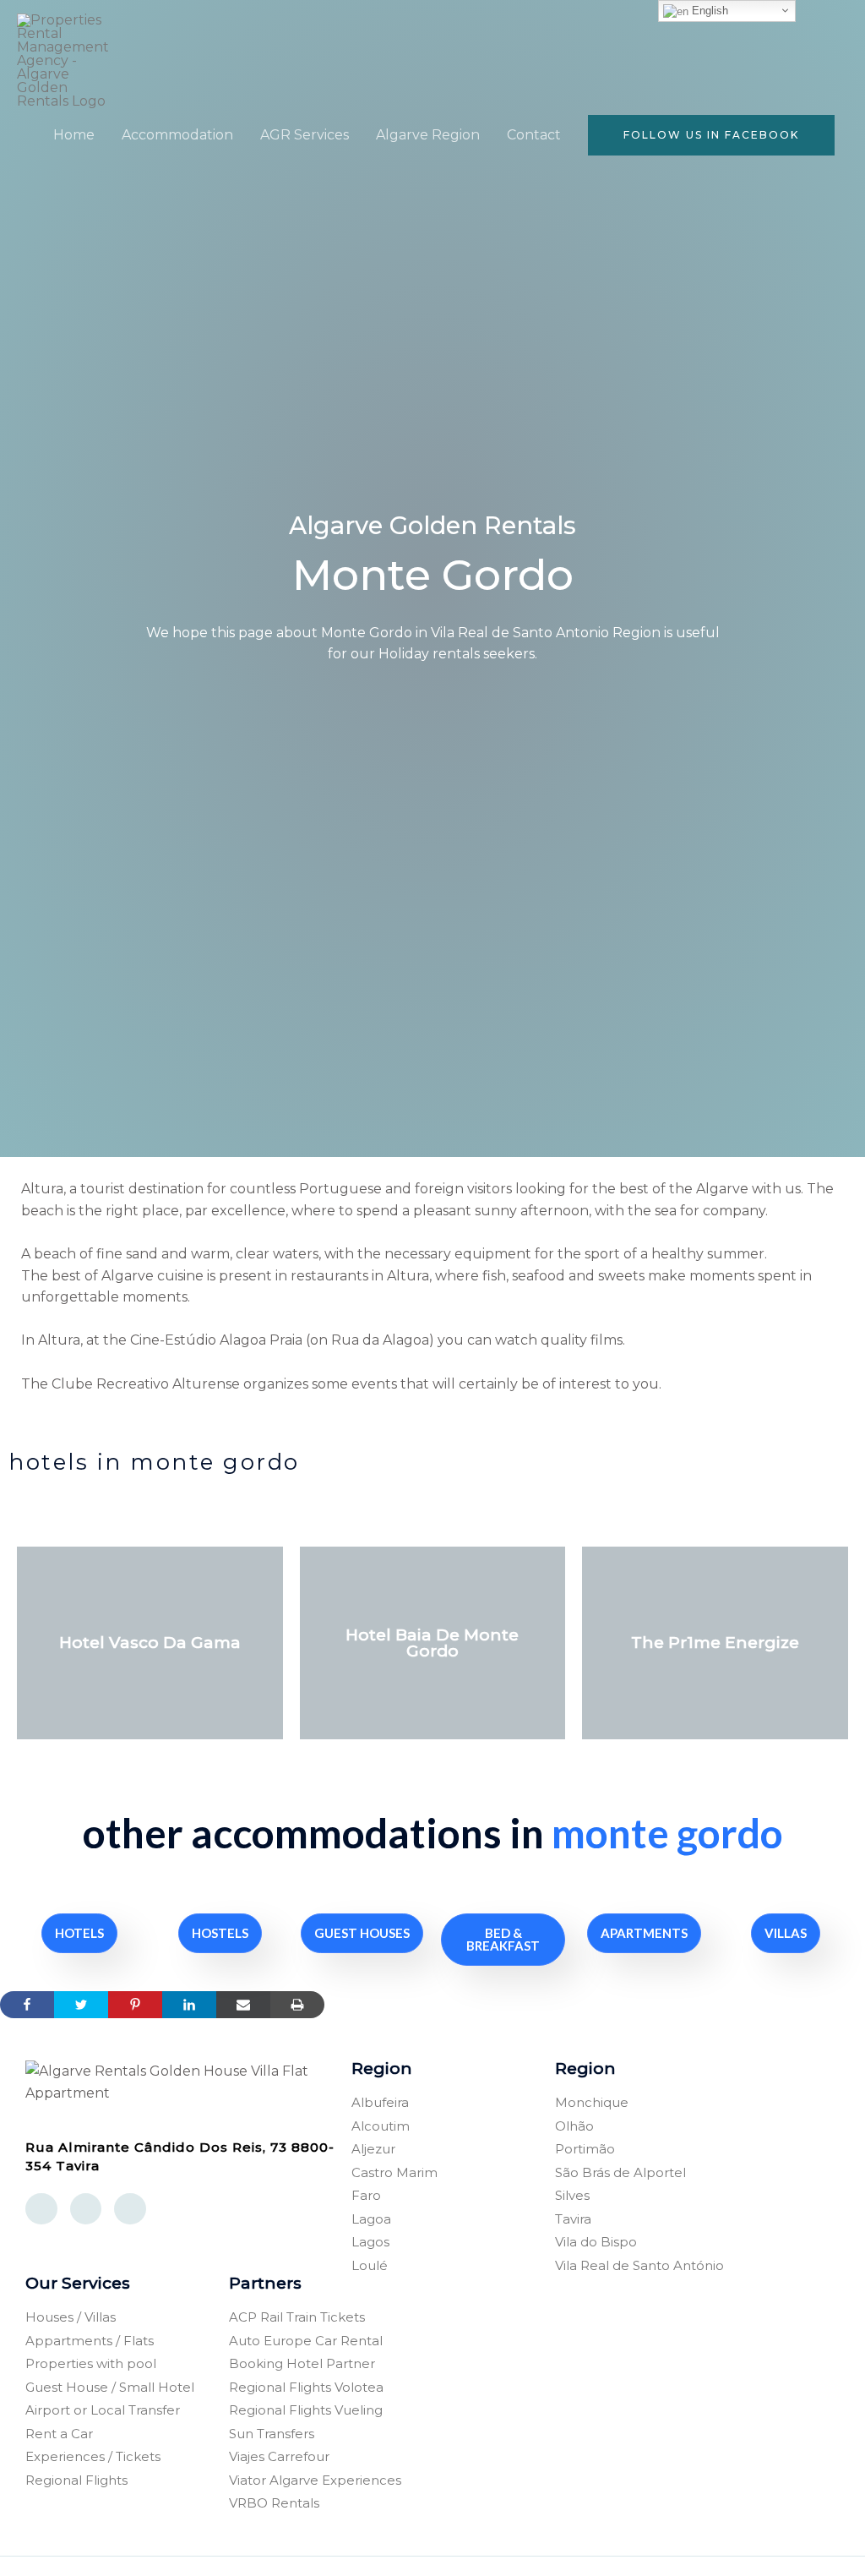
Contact (534, 135)
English (708, 11)
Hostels (220, 1933)
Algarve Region (428, 135)
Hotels (79, 1933)
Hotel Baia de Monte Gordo (432, 1643)
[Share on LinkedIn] (189, 2005)
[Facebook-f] (41, 2209)
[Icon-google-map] (130, 2209)
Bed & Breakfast (503, 1939)
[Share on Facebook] (27, 2005)
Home (74, 135)
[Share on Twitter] (81, 2005)
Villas (786, 1933)
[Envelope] (86, 2209)
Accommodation (177, 135)
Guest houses (362, 1933)
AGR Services (305, 135)
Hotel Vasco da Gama (150, 1643)
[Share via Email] (243, 2005)
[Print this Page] (297, 2005)
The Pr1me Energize (715, 1643)
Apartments (644, 1933)
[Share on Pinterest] (135, 2005)
